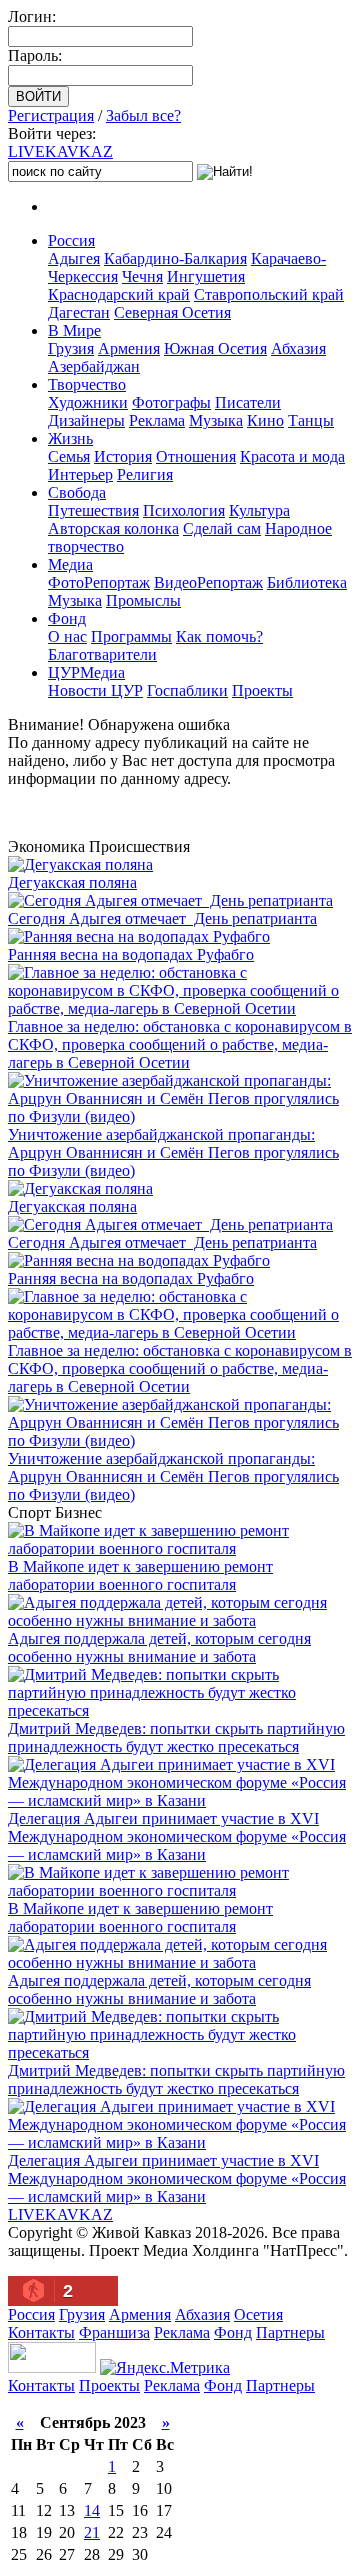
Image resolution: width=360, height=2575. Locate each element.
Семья (69, 456)
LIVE (60, 151)
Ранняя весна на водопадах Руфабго (131, 954)
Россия (71, 240)
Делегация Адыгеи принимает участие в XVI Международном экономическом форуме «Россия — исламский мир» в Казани (177, 1836)
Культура (259, 510)
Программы (131, 636)
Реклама (157, 420)
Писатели (248, 402)
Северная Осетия (172, 312)
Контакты (41, 2332)
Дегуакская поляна (72, 882)
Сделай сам (222, 528)
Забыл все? (143, 115)
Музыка (216, 420)
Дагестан (79, 312)
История (123, 456)
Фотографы (171, 402)
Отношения (196, 456)
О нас (67, 636)
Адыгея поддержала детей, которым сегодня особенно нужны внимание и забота (159, 1647)
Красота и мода (292, 456)
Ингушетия (206, 276)
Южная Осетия (215, 348)
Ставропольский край (269, 294)
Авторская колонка (113, 528)
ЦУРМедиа (86, 672)
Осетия (258, 2314)
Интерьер (80, 474)
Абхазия (298, 348)
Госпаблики (187, 690)
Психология (184, 510)
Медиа (70, 564)
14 (92, 2510)
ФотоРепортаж (99, 582)
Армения (129, 348)
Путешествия (93, 510)
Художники (88, 402)
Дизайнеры (86, 420)
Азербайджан (94, 366)
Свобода (77, 492)
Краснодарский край (119, 294)
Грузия (71, 348)
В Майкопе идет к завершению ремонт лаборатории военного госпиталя (140, 1575)
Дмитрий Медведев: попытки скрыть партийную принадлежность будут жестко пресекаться (176, 1737)
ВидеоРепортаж (208, 582)
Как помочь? (219, 636)
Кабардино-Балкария (175, 258)
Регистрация (51, 115)
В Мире (74, 330)
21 (92, 2532)
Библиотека (307, 582)
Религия (145, 474)
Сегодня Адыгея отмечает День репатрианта (162, 918)
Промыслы (143, 600)
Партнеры (290, 2332)
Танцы (311, 420)
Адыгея (74, 258)
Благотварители (102, 654)
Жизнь (70, 438)
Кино (265, 420)
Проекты (262, 690)
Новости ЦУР (95, 690)
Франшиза (114, 2332)
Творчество (87, 384)
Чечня (142, 276)
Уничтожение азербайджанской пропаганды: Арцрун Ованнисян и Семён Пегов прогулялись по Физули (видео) (173, 1152)
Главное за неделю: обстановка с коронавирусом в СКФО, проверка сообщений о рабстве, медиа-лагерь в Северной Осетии (180, 1044)
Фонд (67, 618)
